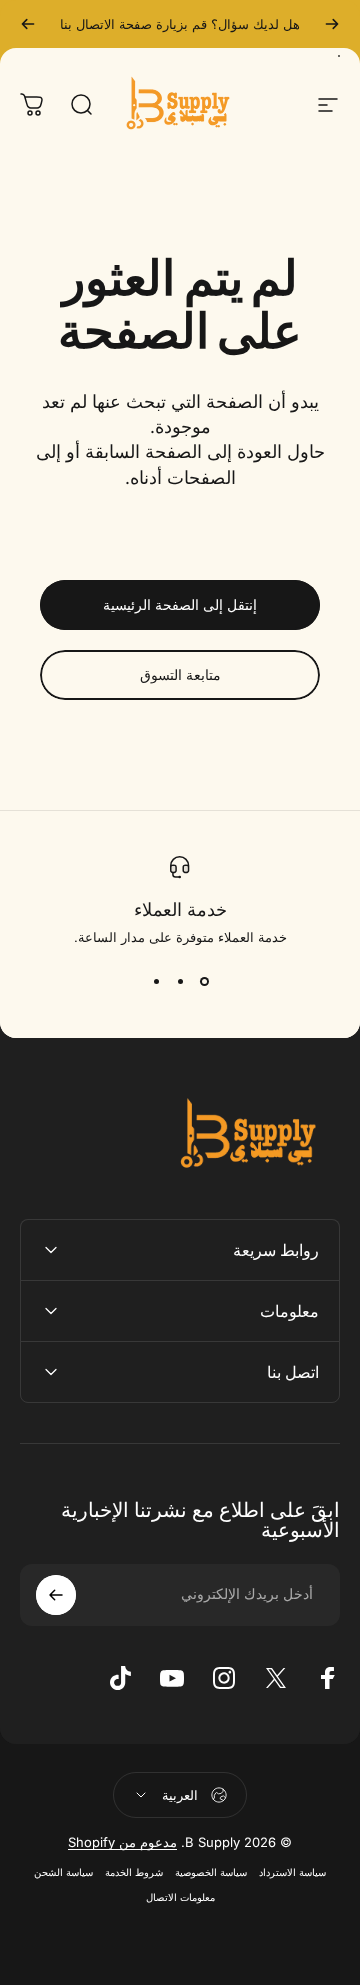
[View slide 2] (180, 981)
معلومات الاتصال (180, 1897)
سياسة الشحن (63, 1872)
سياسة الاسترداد (292, 1872)
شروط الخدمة (134, 1872)
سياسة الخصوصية (211, 1872)
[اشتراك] (56, 1595)
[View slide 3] (156, 981)
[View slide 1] (204, 981)
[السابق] (332, 24)
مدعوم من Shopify (122, 1842)
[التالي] (28, 24)
